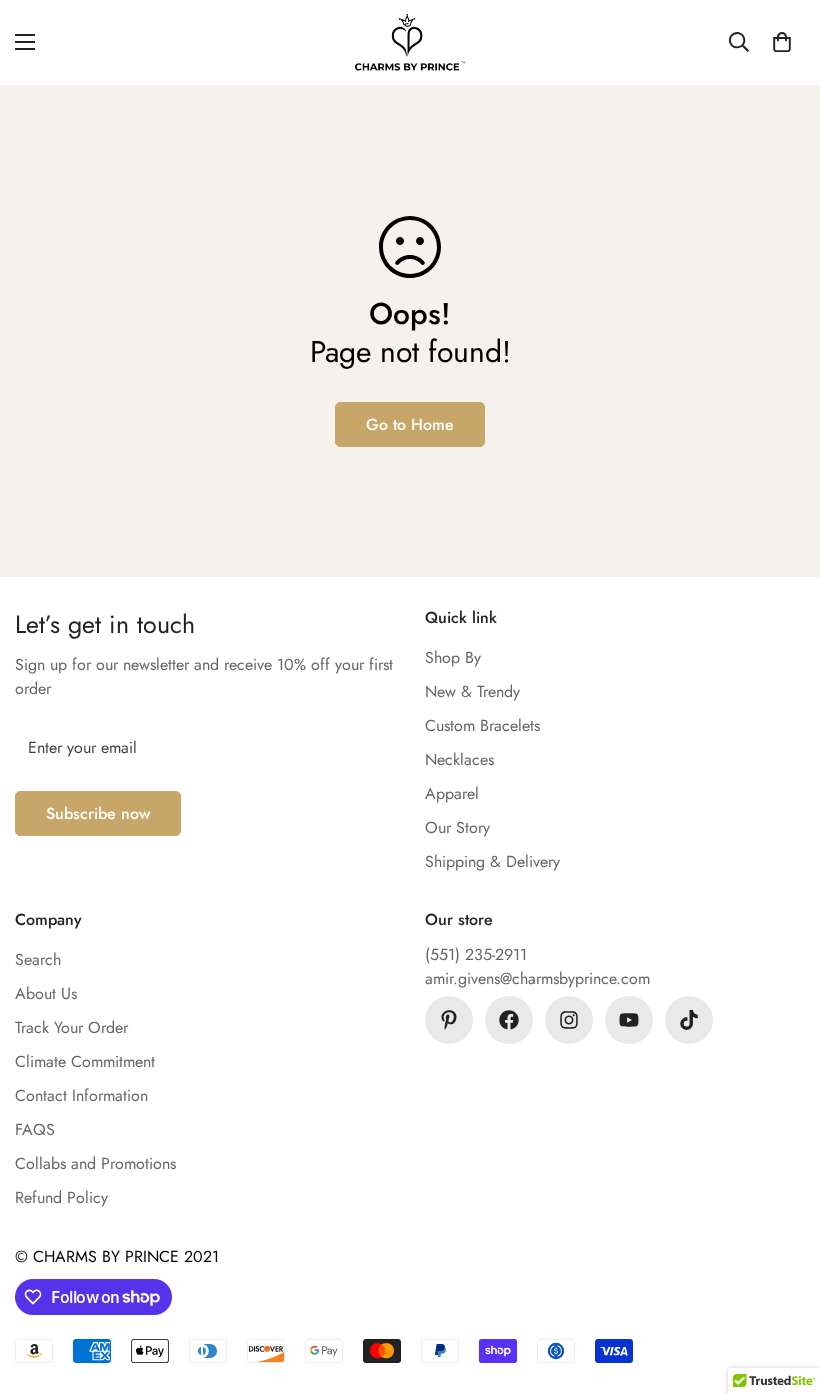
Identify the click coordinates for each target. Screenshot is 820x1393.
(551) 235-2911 (476, 954)
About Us (46, 993)
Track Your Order (71, 1027)
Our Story (457, 827)
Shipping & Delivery (492, 861)
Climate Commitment (85, 1061)
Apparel (452, 793)
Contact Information (81, 1095)
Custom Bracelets (482, 725)
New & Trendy (472, 691)
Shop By (453, 657)
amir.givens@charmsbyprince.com (537, 978)
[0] (782, 42)
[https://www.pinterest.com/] (449, 1020)
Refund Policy (61, 1197)
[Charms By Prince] (410, 42)
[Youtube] (629, 1020)
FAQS (35, 1129)
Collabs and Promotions (95, 1163)
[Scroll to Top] (781, 1284)
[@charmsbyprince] (509, 1020)
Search (38, 959)
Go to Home (410, 424)
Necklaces (459, 759)
